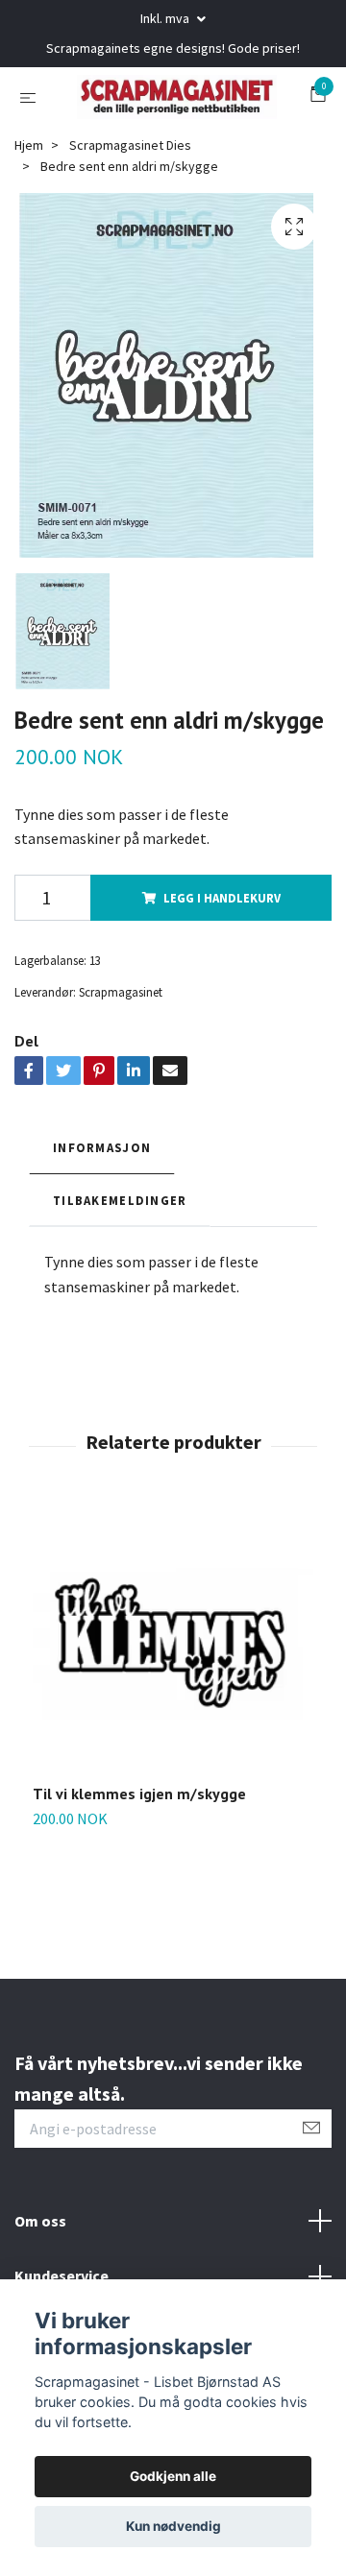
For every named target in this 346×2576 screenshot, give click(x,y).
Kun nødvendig (173, 2526)
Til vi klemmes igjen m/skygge (139, 1867)
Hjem (29, 219)
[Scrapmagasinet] (173, 133)
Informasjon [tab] (102, 1221)
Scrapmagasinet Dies (130, 219)
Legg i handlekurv (222, 972)
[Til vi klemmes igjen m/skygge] (173, 1718)
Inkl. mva (166, 18)
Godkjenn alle (173, 2476)
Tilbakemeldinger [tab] (120, 1274)
